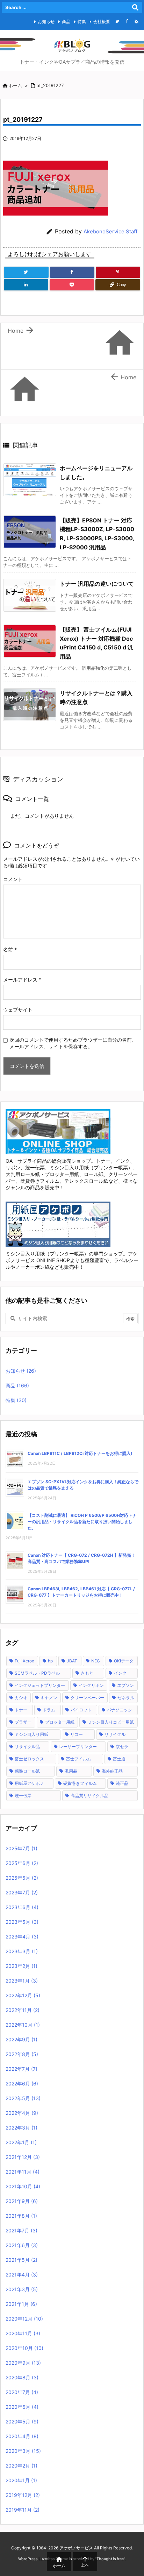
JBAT (72, 1661)
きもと (87, 1673)
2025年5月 (22, 1878)
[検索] (135, 7)
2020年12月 (24, 2319)
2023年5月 (22, 1922)
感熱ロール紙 (27, 1771)
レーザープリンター (78, 1747)
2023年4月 (22, 1937)
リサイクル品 (27, 1747)
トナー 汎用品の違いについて (97, 584)
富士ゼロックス (29, 1759)
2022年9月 (21, 2039)
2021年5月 (21, 2260)
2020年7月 (22, 2392)
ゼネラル (126, 1698)
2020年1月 (21, 2480)
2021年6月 (22, 2245)
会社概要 (102, 22)
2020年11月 (23, 2333)
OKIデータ (124, 1661)
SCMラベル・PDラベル (37, 1673)
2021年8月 (21, 2216)
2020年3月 (23, 2451)
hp (50, 1661)
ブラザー (23, 1722)
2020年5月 (22, 2422)
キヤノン (49, 1698)
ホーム (15, 85)
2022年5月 (23, 2098)
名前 (10, 949)
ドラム (49, 1710)
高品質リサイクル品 (89, 1796)
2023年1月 (22, 1981)
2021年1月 (21, 2304)
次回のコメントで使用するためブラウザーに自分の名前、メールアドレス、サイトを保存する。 (73, 1043)
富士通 (119, 1759)
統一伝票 (23, 1796)
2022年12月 (23, 1995)
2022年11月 (23, 2010)
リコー (77, 1734)
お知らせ (46, 22)
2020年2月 (21, 2466)
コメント (13, 879)
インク (120, 1673)
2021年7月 (21, 2230)
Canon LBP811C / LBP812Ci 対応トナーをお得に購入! (80, 1453)
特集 (82, 22)
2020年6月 (22, 2407)
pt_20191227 (50, 85)
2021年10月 (23, 2186)
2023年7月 (22, 1892)
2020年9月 (23, 2363)
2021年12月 (23, 2157)
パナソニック (120, 1710)
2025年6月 (22, 1863)
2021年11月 (23, 2172)
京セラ (122, 1747)
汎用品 (71, 1771)
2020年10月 (24, 2348)
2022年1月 (21, 2142)
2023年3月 (22, 1951)
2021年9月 (22, 2201)
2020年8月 (22, 2377)
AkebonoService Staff (110, 231)
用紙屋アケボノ (29, 1783)
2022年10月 (23, 2025)
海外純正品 (112, 1771)
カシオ (21, 1698)
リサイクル (115, 1734)
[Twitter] (117, 21)
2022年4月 (22, 2113)
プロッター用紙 (60, 1722)
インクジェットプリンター (40, 1685)
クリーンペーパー (87, 1698)
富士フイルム (79, 1759)
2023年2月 (21, 1966)
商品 (66, 22)
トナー (21, 1710)
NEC (96, 1661)
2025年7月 (21, 1848)
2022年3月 (21, 2128)
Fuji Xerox (24, 1661)
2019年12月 (23, 2495)
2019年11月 (23, 2510)
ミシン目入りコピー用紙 (111, 1722)
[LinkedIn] (26, 285)
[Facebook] (127, 21)
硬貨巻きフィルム (80, 1783)
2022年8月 (22, 2054)
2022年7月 (21, 2069)
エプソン (125, 1685)
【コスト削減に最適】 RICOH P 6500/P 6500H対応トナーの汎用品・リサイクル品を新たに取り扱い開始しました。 (82, 1522)
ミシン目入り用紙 (31, 1734)
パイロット (81, 1710)
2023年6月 (22, 1907)
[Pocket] (72, 285)
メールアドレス (22, 980)
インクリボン (91, 1685)
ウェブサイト (18, 1010)
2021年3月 (22, 2289)
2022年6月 (22, 2084)
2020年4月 (22, 2436)
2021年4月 (22, 2275)
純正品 (122, 1783)
